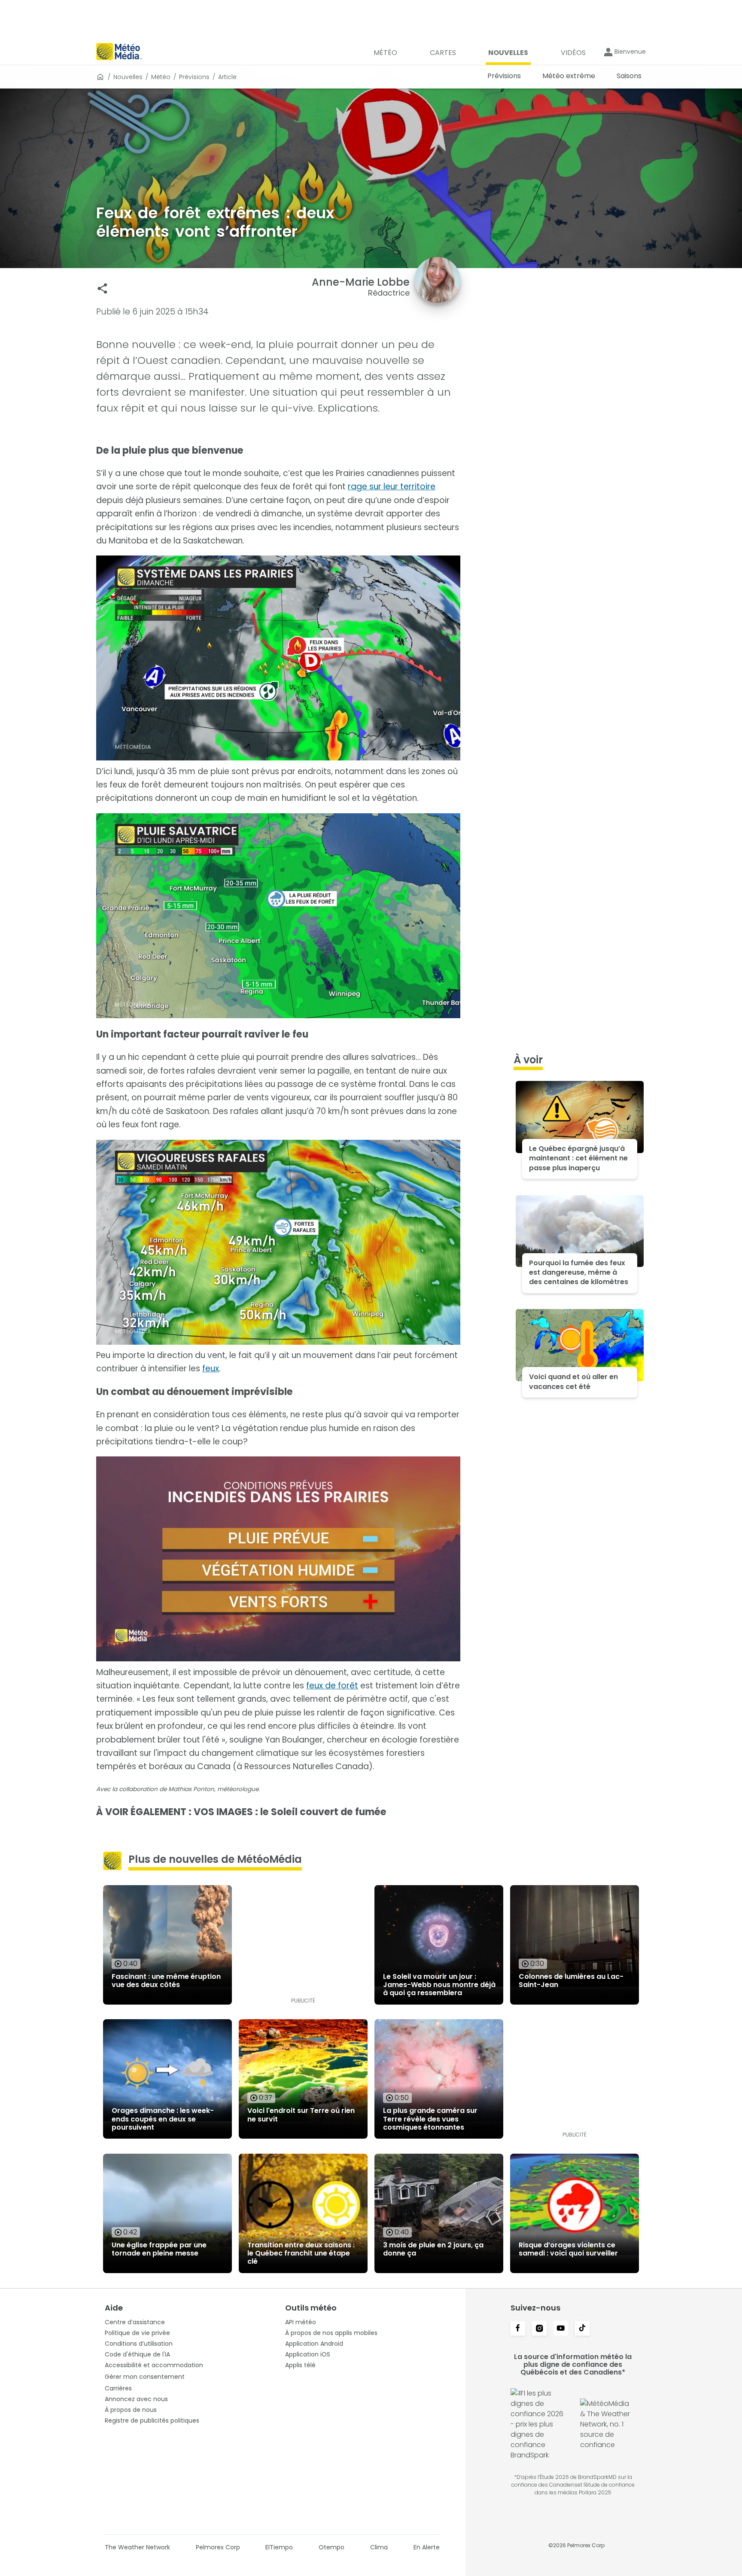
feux (211, 1369)
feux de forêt (332, 1686)
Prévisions (194, 77)
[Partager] (102, 288)
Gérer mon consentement (145, 2377)
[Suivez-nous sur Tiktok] (582, 2329)
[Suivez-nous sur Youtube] (561, 2329)
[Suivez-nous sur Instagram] (539, 2329)
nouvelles (128, 77)
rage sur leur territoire (392, 487)
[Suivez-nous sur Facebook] (518, 2329)
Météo (161, 77)
